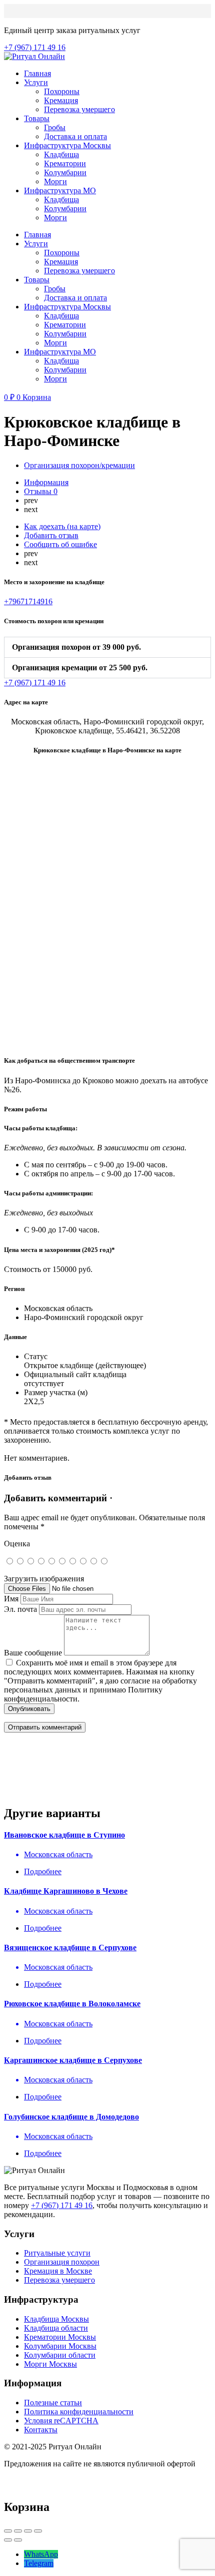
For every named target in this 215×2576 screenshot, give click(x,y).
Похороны (62, 91)
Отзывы (41, 491)
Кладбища (61, 154)
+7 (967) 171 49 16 (62, 2205)
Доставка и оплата (75, 136)
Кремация (61, 100)
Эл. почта (20, 1609)
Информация (46, 482)
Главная (37, 73)
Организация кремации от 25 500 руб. (80, 668)
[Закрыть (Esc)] (8, 2531)
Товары (37, 118)
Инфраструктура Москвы (67, 145)
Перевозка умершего (79, 109)
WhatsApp (41, 2554)
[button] (107, 647)
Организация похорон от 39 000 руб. (76, 647)
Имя (11, 1599)
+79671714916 (28, 601)
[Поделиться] (18, 2531)
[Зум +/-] (38, 2531)
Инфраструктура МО (60, 190)
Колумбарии (65, 172)
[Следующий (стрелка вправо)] (18, 2540)
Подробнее (43, 1871)
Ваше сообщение (33, 1653)
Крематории (65, 163)
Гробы (55, 127)
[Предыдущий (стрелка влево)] (8, 2540)
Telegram (39, 2563)
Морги (55, 181)
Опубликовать (29, 1709)
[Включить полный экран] (28, 2531)
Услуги (36, 82)
